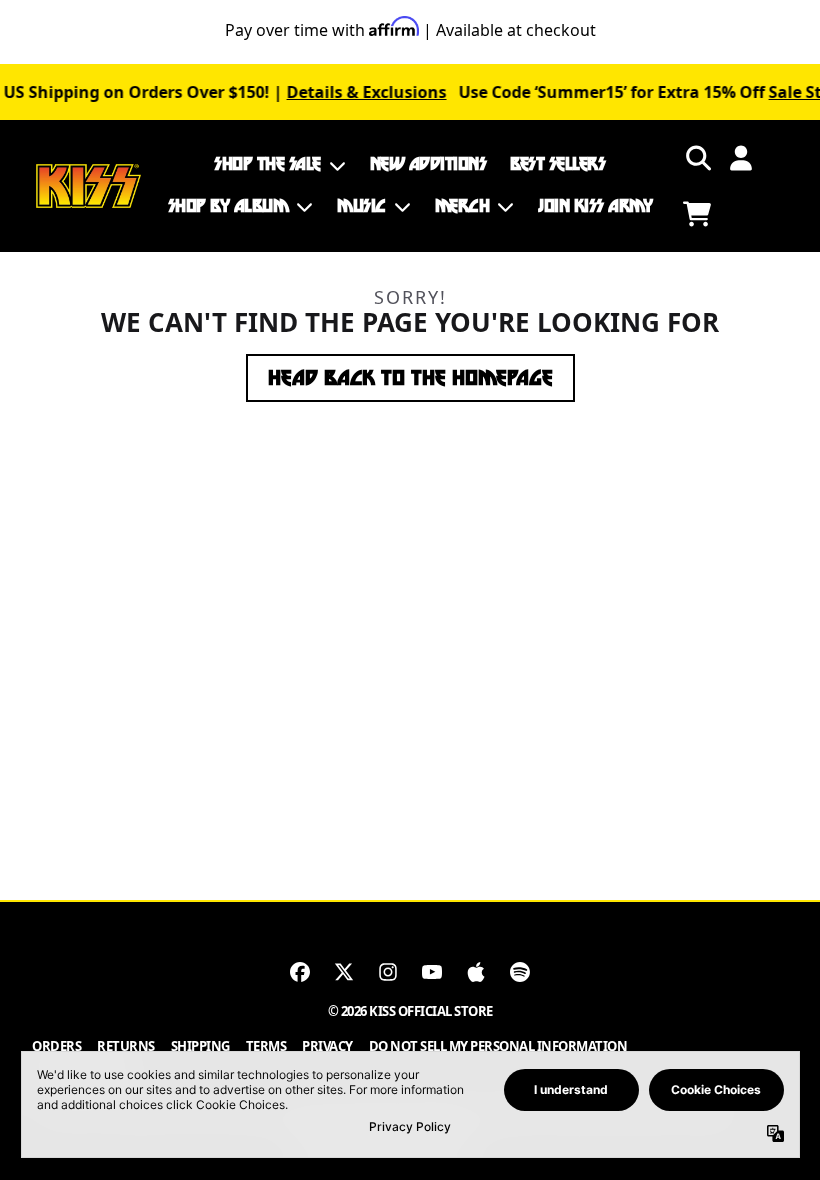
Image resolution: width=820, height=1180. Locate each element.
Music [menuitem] (361, 206)
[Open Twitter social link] (344, 972)
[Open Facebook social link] (300, 972)
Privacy (327, 1046)
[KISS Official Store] (88, 186)
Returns (126, 1046)
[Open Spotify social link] (520, 972)
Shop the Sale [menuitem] (267, 164)
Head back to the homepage (410, 378)
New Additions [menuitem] (428, 164)
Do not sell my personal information (498, 1046)
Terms (266, 1046)
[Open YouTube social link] (432, 972)
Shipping (200, 1046)
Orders (56, 1046)
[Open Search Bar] (697, 158)
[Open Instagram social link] (388, 972)
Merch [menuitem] (462, 206)
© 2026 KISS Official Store (410, 1011)
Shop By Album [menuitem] (228, 206)
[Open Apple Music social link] (476, 972)
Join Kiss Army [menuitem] (595, 206)
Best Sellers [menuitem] (557, 164)
